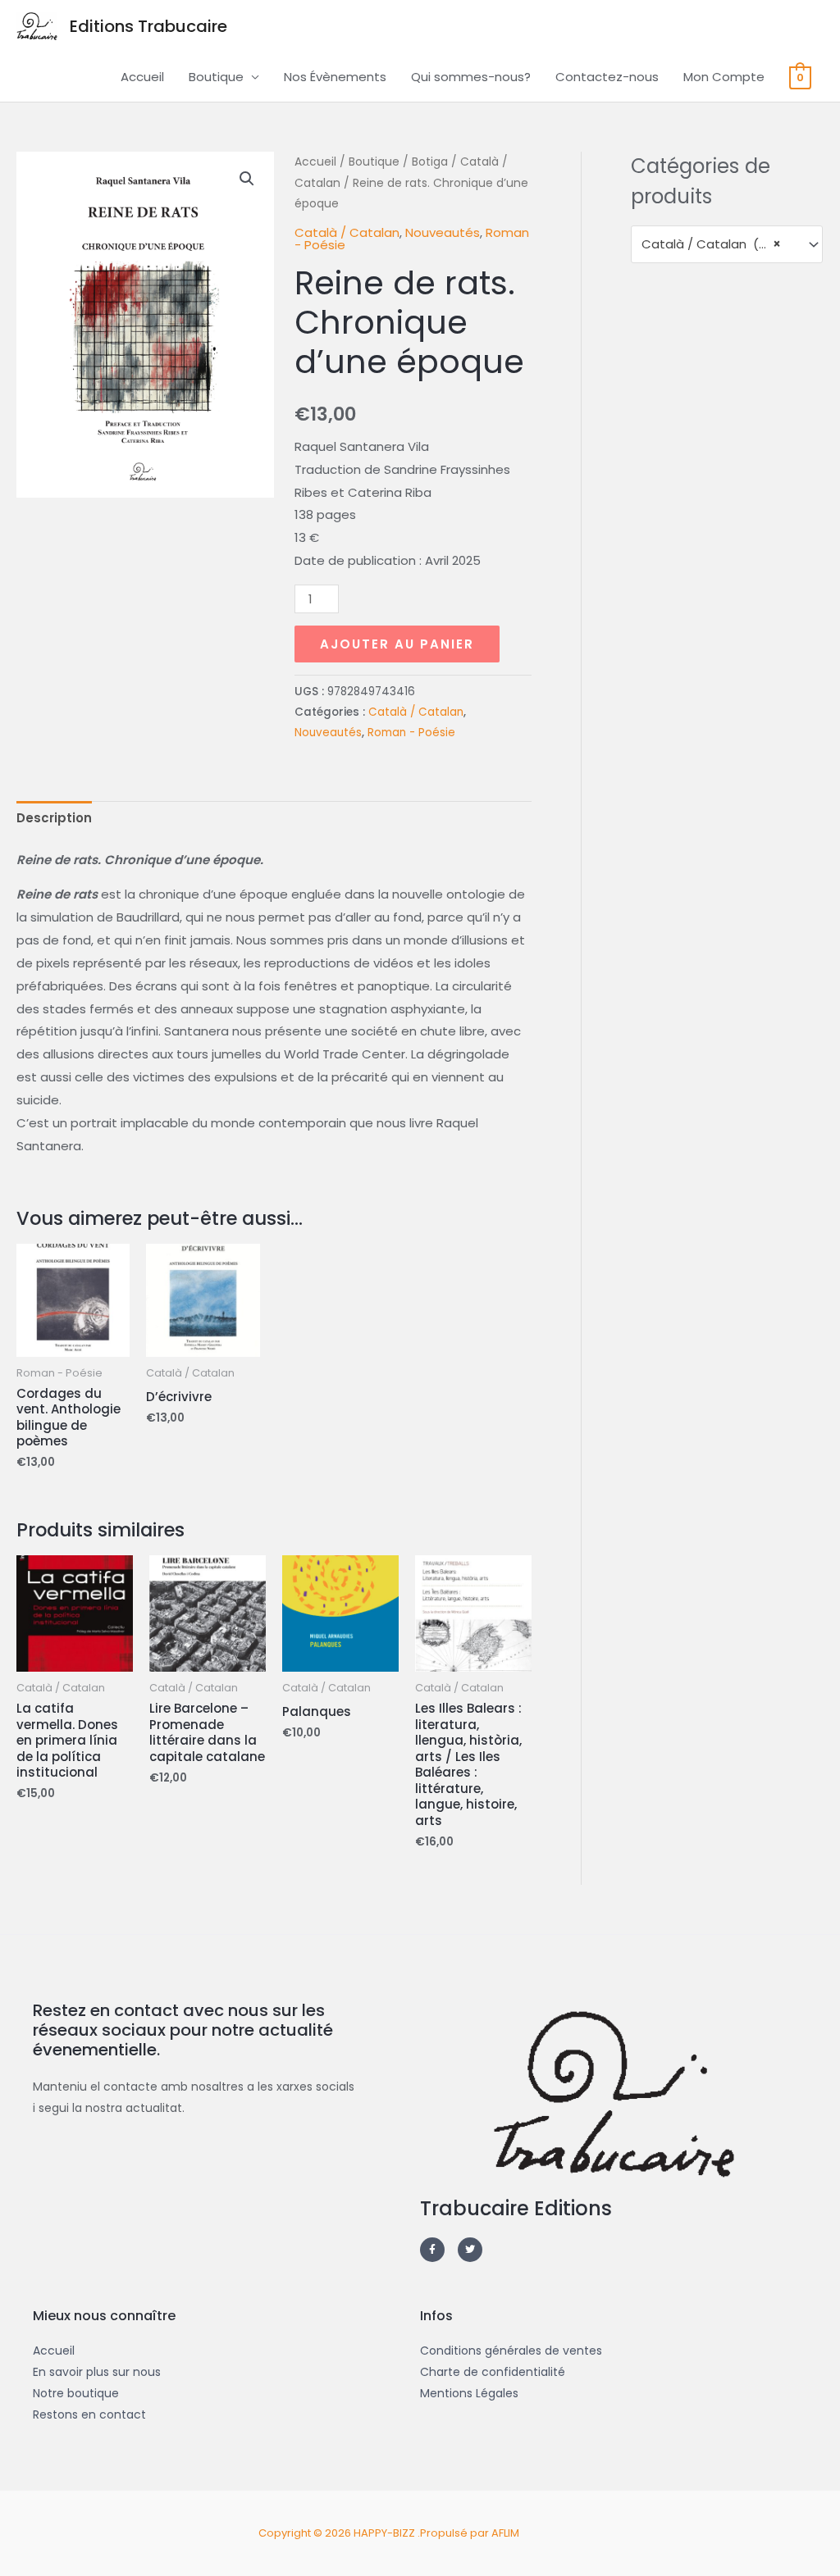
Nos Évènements (335, 77)
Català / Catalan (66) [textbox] (711, 244)
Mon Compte (724, 77)
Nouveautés (443, 232)
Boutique (216, 77)
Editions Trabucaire (148, 26)
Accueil (142, 77)
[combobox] (727, 244)
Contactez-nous (607, 77)
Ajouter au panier (397, 644)
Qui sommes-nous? (471, 77)
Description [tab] (54, 818)
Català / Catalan (347, 232)
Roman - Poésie (411, 733)
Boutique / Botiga (398, 162)
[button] (247, 179)
